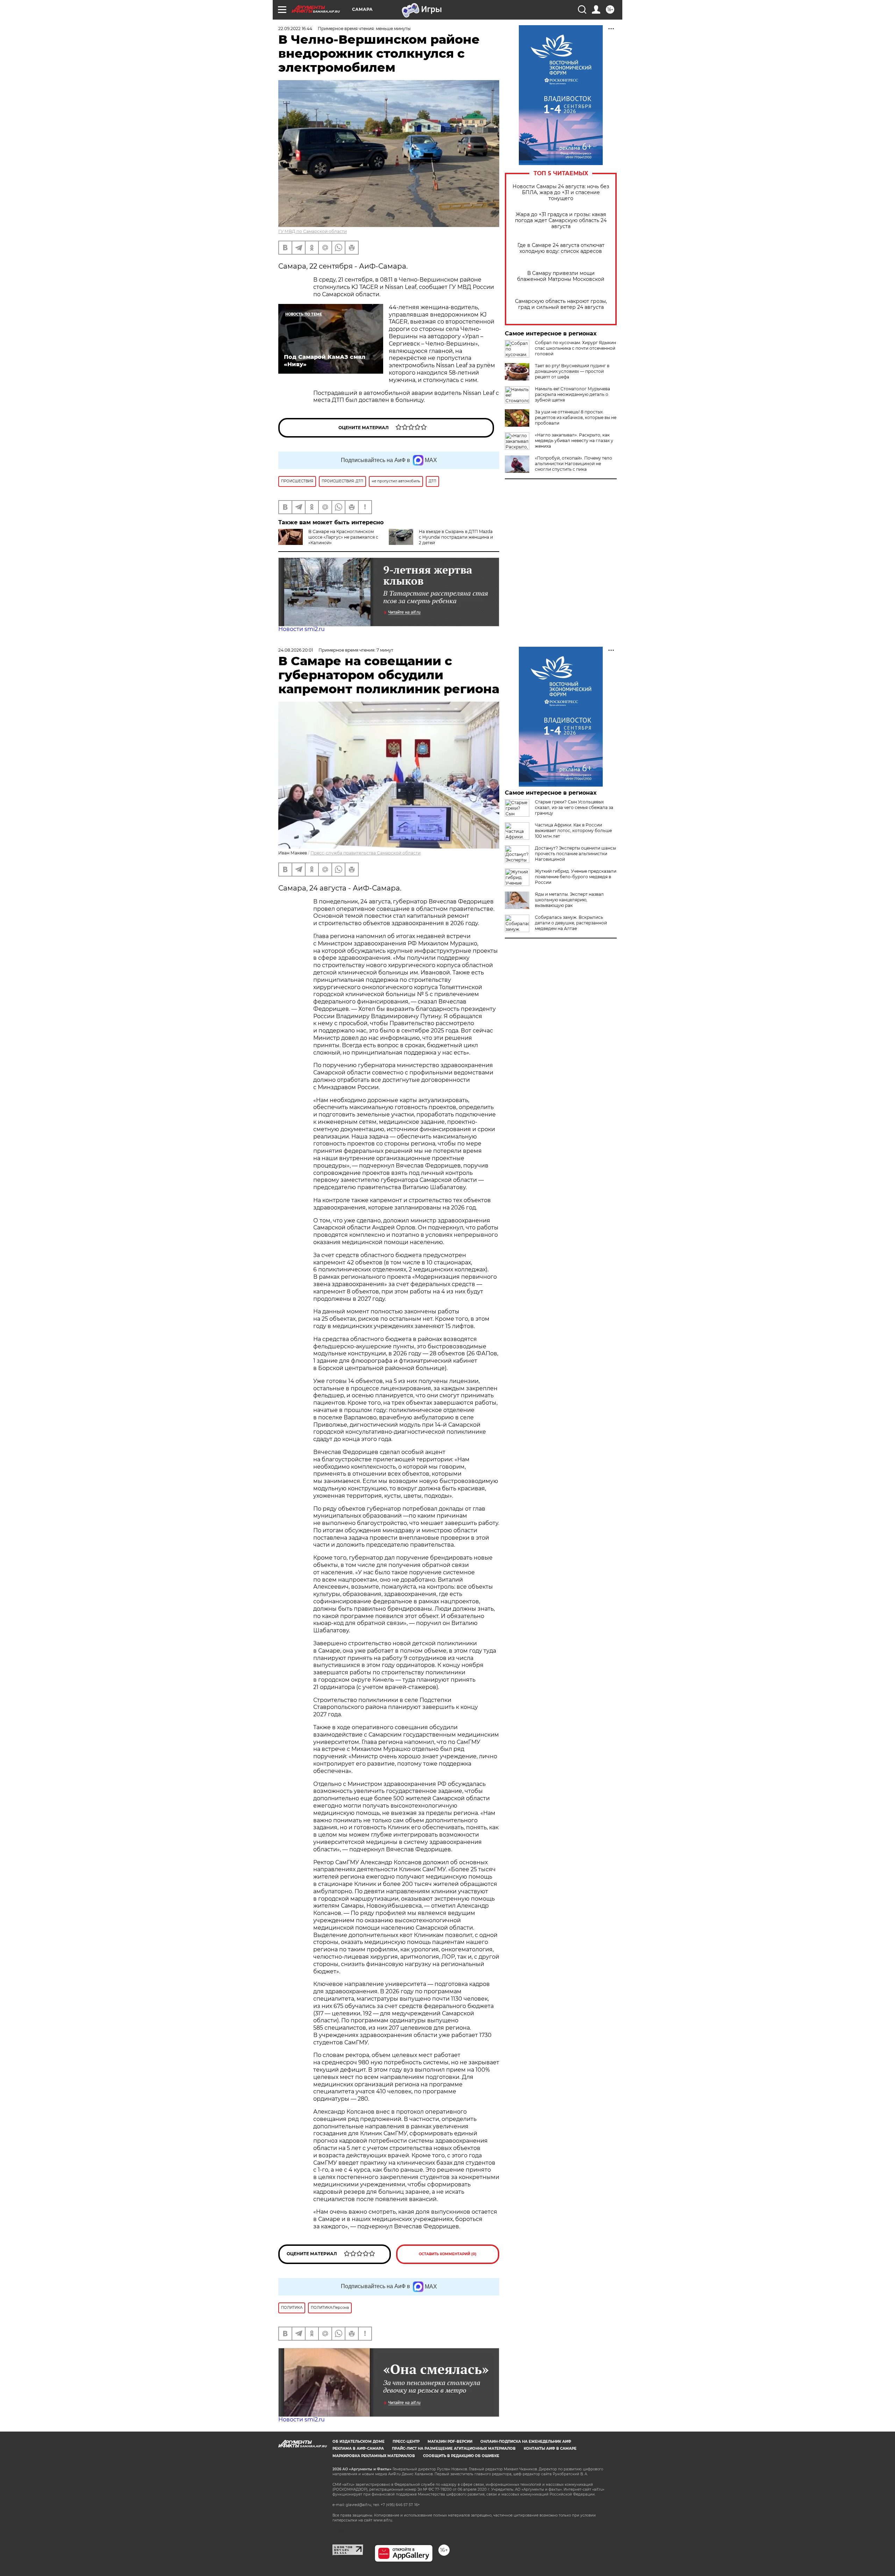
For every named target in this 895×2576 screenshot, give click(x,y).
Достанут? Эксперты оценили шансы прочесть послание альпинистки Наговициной (575, 854)
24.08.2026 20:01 (296, 650)
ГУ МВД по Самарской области (313, 231)
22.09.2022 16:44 (295, 29)
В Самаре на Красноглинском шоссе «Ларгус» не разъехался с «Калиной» (343, 537)
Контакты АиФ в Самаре (550, 2449)
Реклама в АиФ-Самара (358, 2449)
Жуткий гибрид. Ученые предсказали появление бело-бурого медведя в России (576, 877)
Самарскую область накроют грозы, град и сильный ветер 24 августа (561, 304)
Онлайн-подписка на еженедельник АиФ (526, 2442)
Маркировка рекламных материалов (374, 2456)
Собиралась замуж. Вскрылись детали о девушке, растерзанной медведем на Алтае (571, 923)
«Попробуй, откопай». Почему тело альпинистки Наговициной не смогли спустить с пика (574, 464)
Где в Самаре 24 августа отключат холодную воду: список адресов (561, 248)
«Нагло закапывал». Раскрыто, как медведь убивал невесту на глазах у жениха (574, 441)
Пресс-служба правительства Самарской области (366, 853)
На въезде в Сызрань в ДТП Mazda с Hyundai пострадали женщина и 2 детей (456, 537)
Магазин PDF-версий (450, 2442)
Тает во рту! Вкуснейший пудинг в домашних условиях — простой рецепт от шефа (572, 371)
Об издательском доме (359, 2442)
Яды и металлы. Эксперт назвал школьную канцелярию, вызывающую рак (569, 900)
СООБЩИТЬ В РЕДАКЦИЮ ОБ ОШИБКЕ (461, 2456)
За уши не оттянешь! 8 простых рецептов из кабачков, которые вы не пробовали (576, 417)
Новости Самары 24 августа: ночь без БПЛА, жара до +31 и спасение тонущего (561, 193)
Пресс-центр (406, 2442)
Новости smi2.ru (302, 629)
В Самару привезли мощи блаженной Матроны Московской (561, 276)
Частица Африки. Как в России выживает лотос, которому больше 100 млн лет (573, 831)
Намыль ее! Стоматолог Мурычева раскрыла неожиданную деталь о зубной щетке (572, 394)
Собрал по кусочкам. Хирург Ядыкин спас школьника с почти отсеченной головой (575, 348)
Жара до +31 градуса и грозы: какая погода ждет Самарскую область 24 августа (561, 221)
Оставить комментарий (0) (448, 2254)
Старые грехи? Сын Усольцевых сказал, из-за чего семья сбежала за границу (574, 807)
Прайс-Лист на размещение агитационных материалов (454, 2449)
